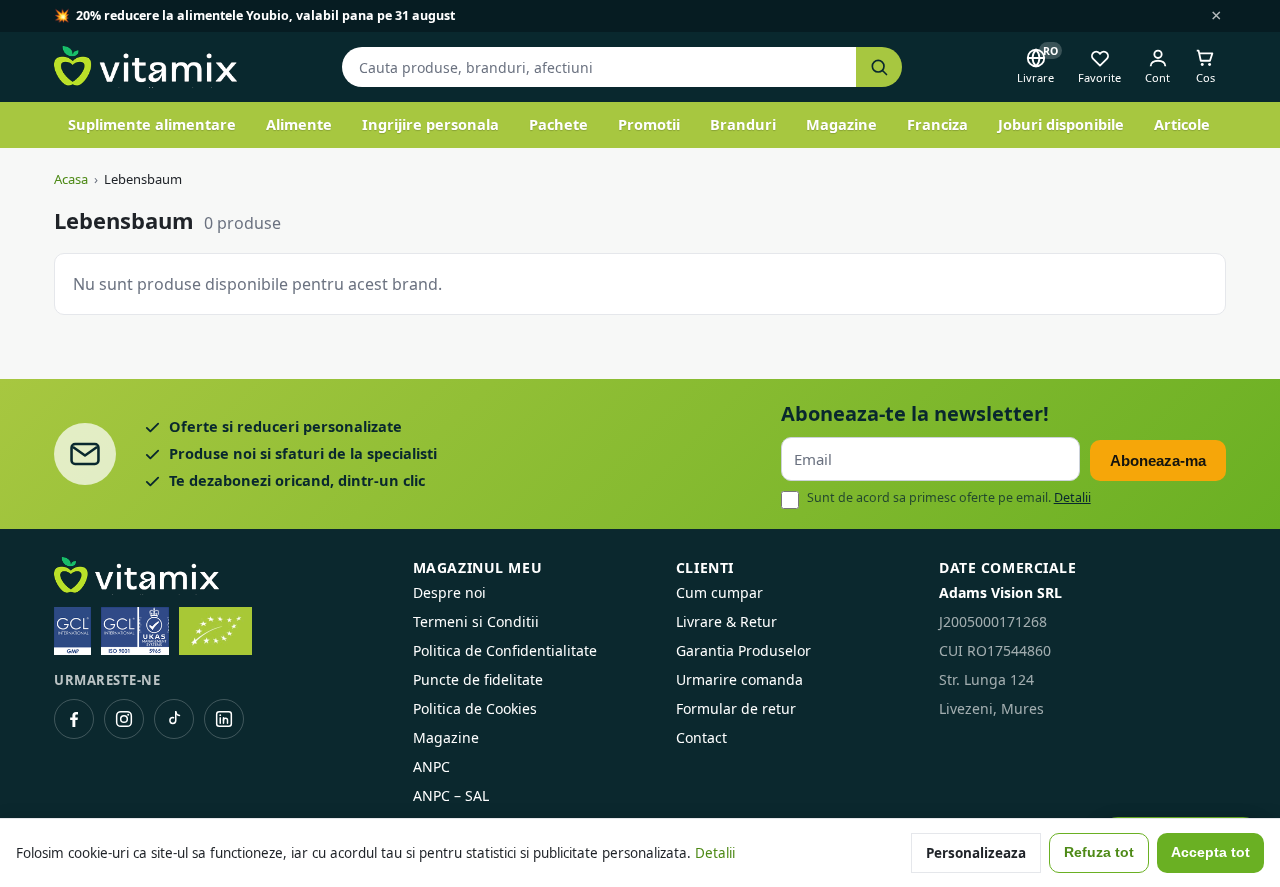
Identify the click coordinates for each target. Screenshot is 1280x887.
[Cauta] (879, 67)
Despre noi (449, 592)
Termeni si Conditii (476, 621)
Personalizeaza (976, 853)
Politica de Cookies (475, 708)
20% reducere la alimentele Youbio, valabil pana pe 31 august (265, 15)
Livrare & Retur (726, 621)
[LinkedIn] (224, 719)
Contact (701, 737)
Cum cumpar (719, 592)
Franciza (937, 124)
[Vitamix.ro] (145, 67)
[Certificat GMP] (72, 631)
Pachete (558, 124)
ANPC (431, 766)
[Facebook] (74, 719)
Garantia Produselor (743, 650)
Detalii (1072, 497)
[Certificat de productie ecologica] (215, 631)
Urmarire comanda (739, 679)
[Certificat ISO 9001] (135, 631)
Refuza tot (1099, 852)
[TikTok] (174, 719)
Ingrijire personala (430, 124)
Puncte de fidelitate (478, 679)
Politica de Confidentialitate (505, 650)
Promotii (649, 124)
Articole (1182, 124)
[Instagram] (124, 719)
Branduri (743, 124)
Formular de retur (736, 708)
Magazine (841, 124)
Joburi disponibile (1061, 124)
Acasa (71, 179)
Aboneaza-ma (1158, 460)
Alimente (299, 124)
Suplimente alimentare (152, 124)
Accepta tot (1210, 852)
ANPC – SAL (451, 795)
